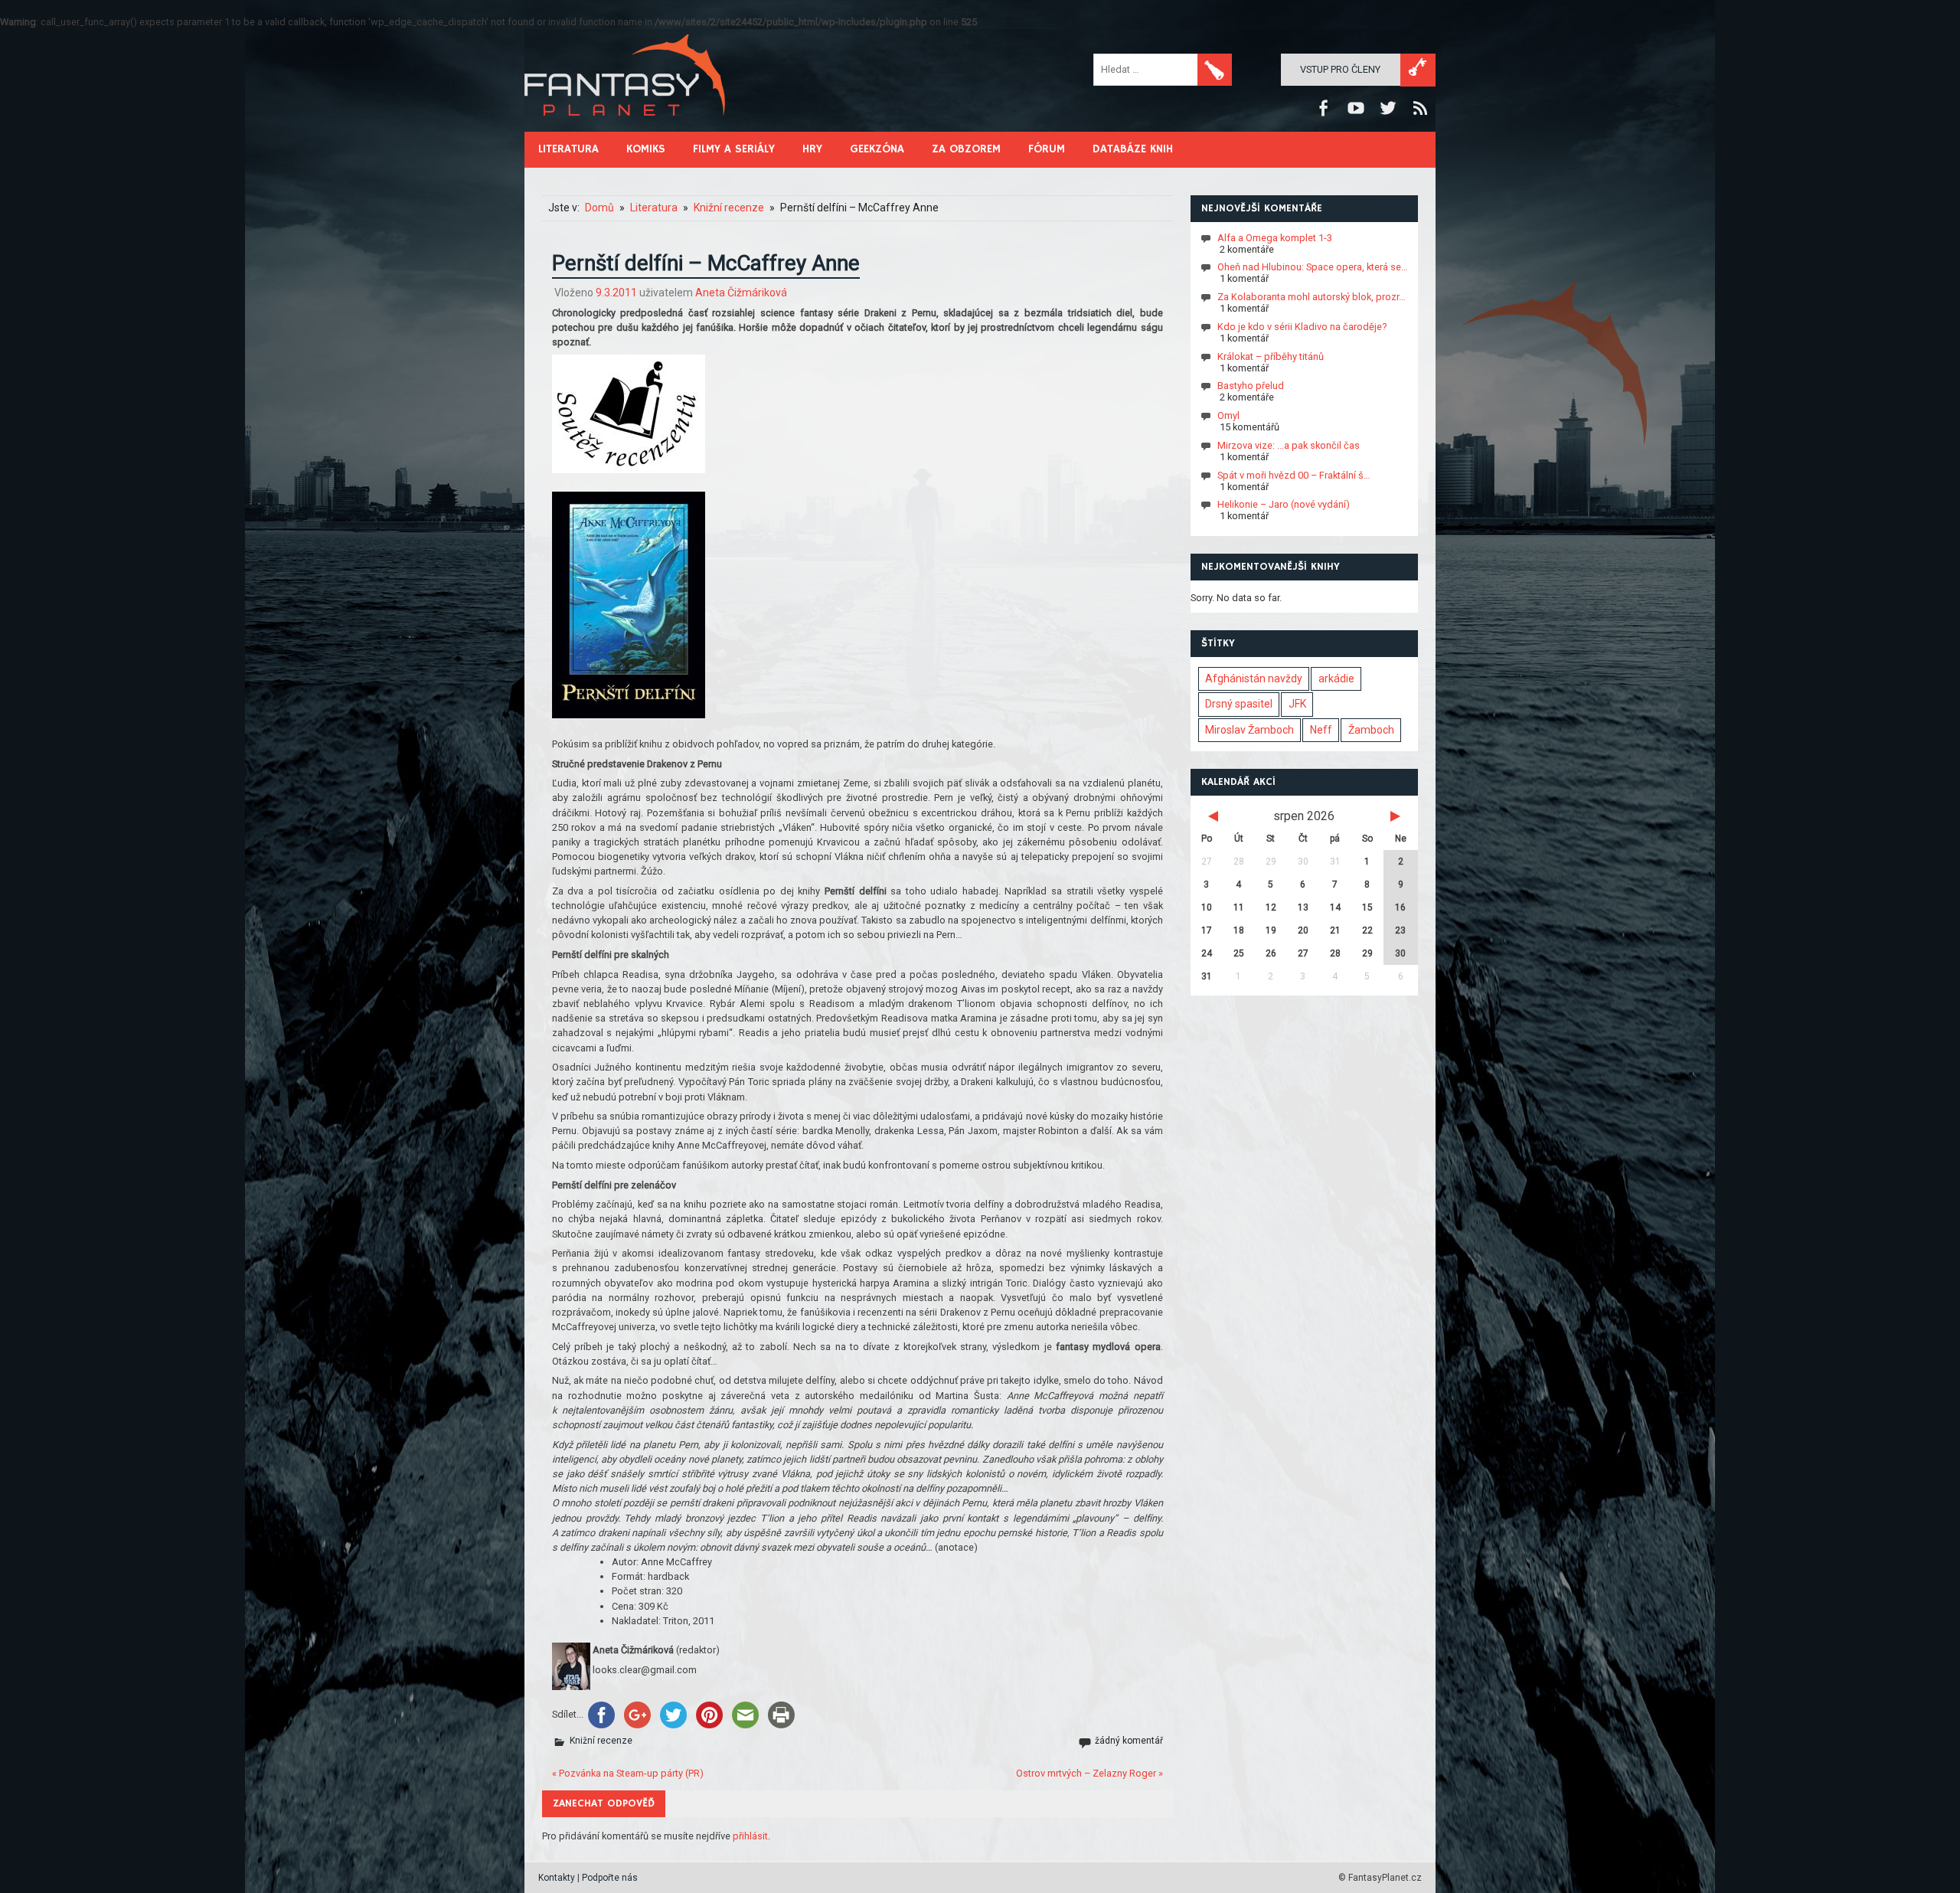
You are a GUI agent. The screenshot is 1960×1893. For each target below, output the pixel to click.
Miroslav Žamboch (1249, 730)
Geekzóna (877, 149)
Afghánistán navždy (1254, 678)
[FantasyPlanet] (626, 128)
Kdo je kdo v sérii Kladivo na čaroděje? (1302, 327)
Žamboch (1371, 730)
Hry (812, 149)
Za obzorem (966, 149)
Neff (1321, 730)
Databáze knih (1133, 149)
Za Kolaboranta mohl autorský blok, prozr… (1312, 297)
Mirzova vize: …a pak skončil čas (1289, 445)
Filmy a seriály (734, 149)
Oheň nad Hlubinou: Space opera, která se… (1313, 267)
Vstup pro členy (1340, 69)
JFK (1297, 704)
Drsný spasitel (1239, 704)
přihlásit (750, 1836)
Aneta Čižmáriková (741, 293)
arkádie (1336, 678)
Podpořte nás (610, 1878)
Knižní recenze (601, 1741)
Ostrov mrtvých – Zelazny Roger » (1089, 1773)
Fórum (1047, 149)
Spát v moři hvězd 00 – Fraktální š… (1294, 474)
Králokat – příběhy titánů (1271, 356)
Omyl (1228, 415)
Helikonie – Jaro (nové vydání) (1284, 504)
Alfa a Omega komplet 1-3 (1275, 237)
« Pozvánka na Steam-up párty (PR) (628, 1773)
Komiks (646, 149)
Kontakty (557, 1878)
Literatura (568, 149)
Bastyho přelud (1251, 386)
